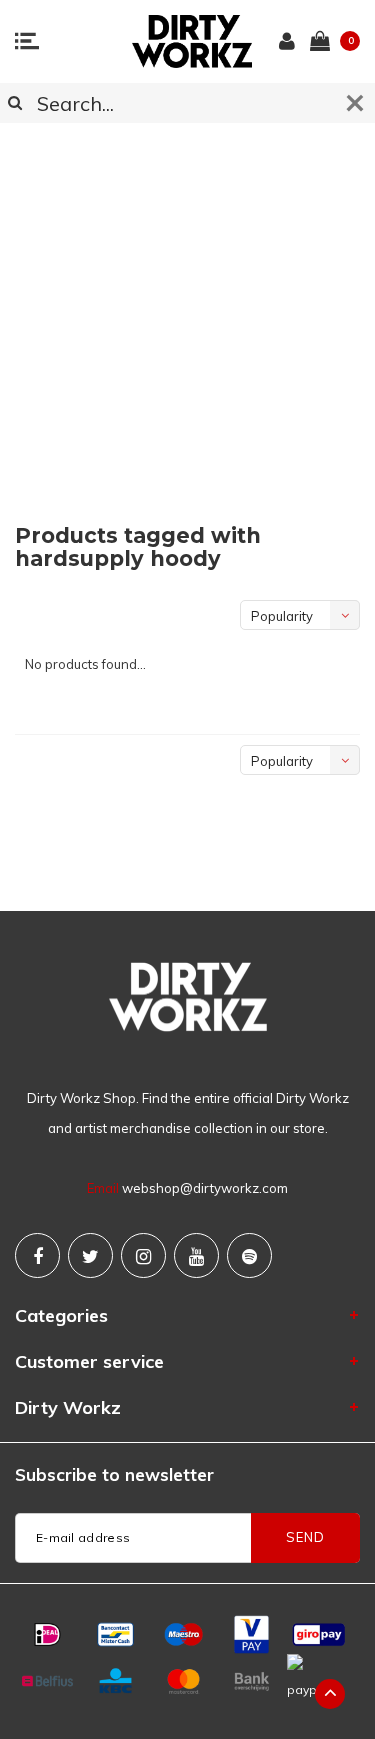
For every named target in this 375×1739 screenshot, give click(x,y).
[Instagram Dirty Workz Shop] (143, 1255)
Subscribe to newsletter (114, 1474)
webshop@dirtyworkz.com (205, 1188)
